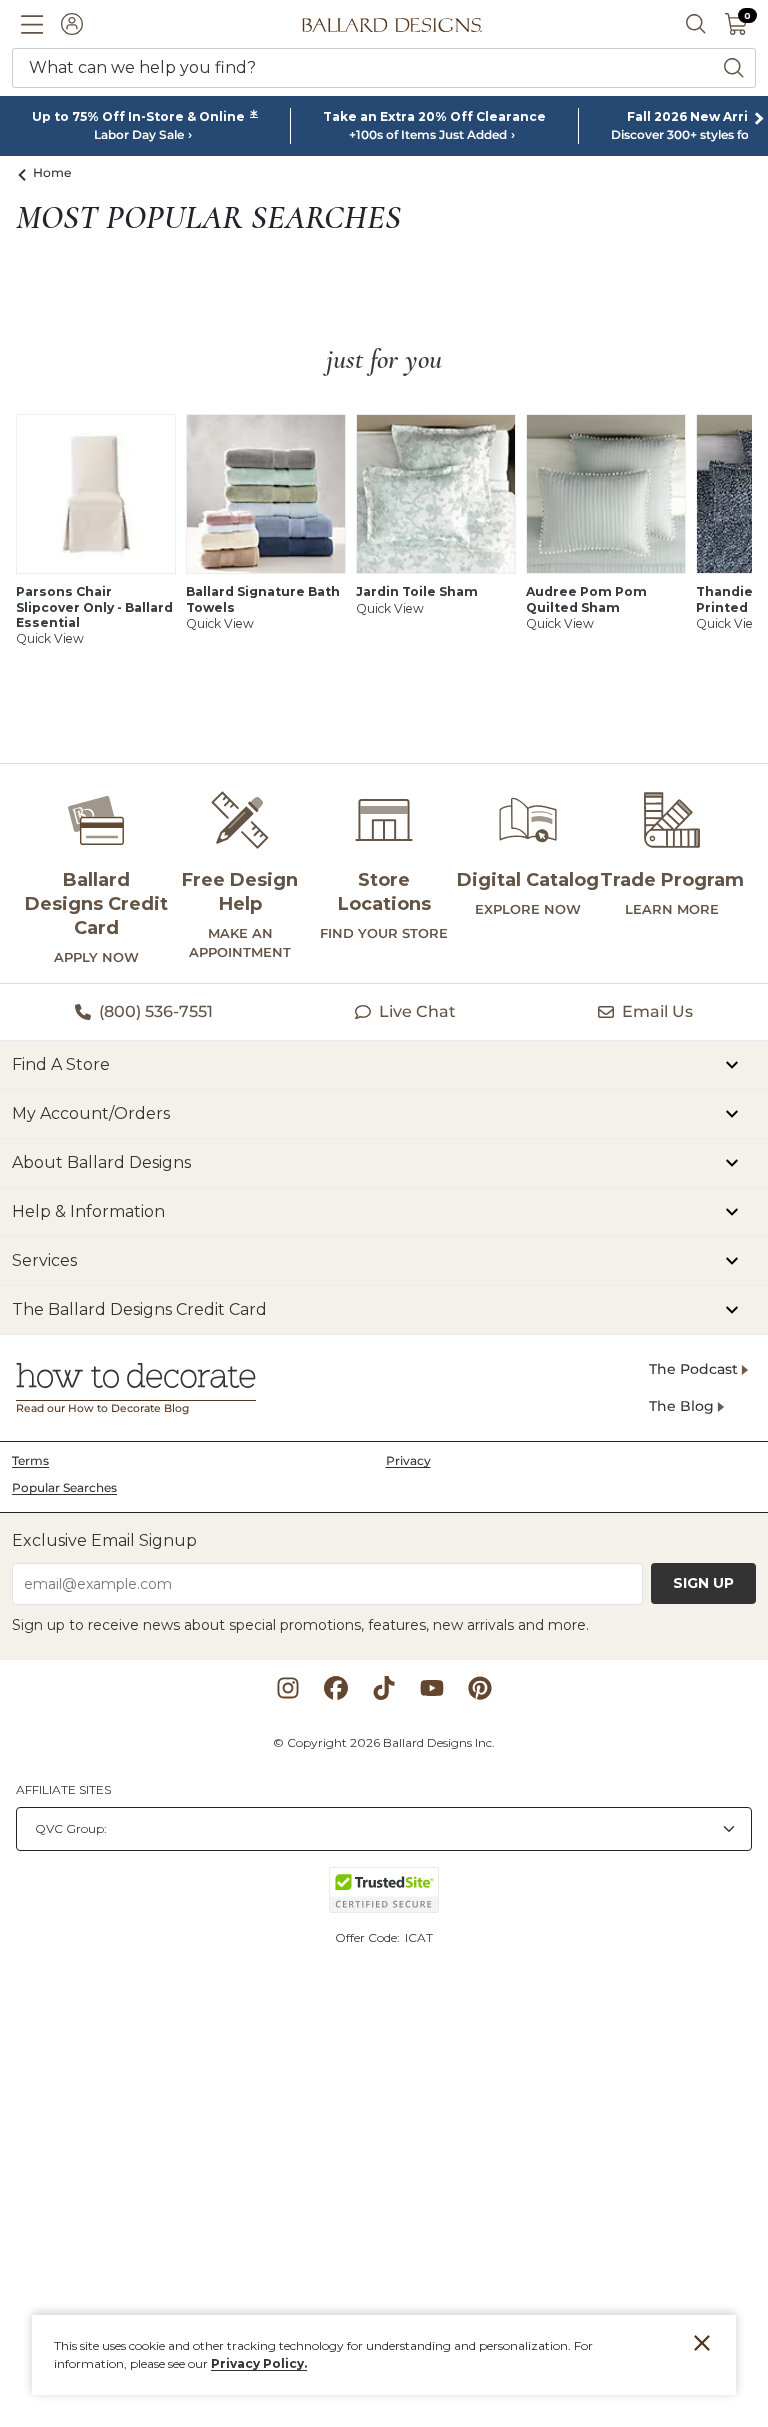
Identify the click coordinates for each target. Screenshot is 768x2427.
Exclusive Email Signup (104, 1540)
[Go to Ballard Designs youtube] (432, 1688)
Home (52, 172)
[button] (32, 24)
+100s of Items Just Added (428, 135)
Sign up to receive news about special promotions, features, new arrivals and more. (300, 1625)
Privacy (408, 1460)
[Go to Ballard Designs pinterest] (480, 1688)
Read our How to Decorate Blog (102, 1408)
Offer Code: (369, 1937)
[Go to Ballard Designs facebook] (336, 1688)
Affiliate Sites (63, 1789)
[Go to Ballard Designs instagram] (288, 1688)
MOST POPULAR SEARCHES (208, 218)
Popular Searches (64, 1487)
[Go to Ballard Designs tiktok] (384, 1688)
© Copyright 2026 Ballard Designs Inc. (384, 1742)
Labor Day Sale (139, 135)
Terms (30, 1460)
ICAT (419, 1937)
